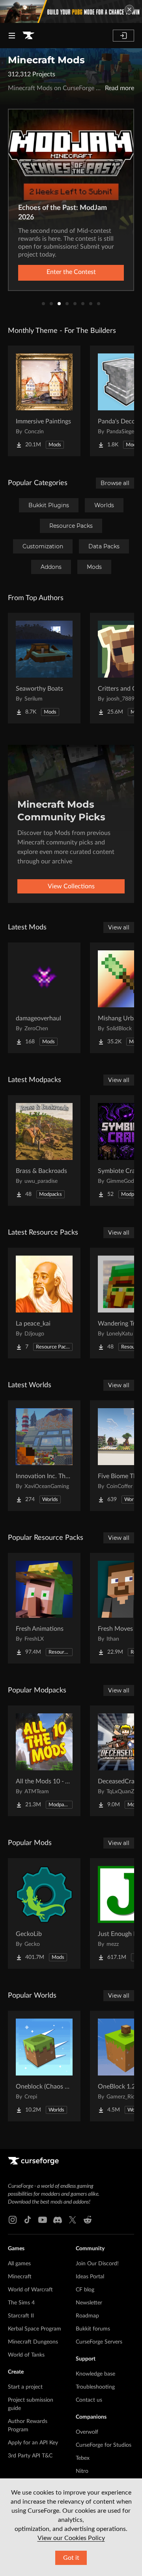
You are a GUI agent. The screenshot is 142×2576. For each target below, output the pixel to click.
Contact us (89, 2400)
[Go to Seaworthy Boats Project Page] (44, 668)
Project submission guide (31, 2404)
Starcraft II (21, 2316)
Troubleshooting (95, 2387)
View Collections (71, 886)
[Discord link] (58, 2220)
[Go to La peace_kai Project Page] (44, 1303)
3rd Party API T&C (30, 2456)
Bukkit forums (93, 2329)
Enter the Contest (71, 272)
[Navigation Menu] (12, 36)
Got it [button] (71, 2558)
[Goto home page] (28, 36)
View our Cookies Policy (71, 2538)
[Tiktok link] (28, 2220)
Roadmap (87, 2316)
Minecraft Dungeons (33, 2342)
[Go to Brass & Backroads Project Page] (44, 1150)
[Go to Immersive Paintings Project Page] (44, 401)
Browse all (115, 483)
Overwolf (87, 2432)
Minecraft (20, 2277)
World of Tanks (26, 2355)
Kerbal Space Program (35, 2329)
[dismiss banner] (129, 9)
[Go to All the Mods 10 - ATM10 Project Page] (44, 1761)
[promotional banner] (71, 11)
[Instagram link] (13, 2220)
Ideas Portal (90, 2277)
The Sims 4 (21, 2303)
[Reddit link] (88, 2220)
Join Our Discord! (97, 2264)
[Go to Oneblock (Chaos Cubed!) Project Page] (44, 2066)
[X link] (73, 2220)
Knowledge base (95, 2374)
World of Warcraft (30, 2290)
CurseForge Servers (99, 2342)
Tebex (83, 2458)
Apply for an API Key (33, 2443)
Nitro (82, 2471)
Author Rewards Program (28, 2426)
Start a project (25, 2387)
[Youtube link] (43, 2220)
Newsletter (89, 2303)
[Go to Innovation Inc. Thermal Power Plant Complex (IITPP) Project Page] (44, 1456)
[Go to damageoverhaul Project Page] (44, 998)
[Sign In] (123, 36)
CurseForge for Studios (104, 2445)
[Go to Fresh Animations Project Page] (44, 1608)
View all (119, 927)
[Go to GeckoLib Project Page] (44, 1913)
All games (19, 2264)
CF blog (85, 2290)
